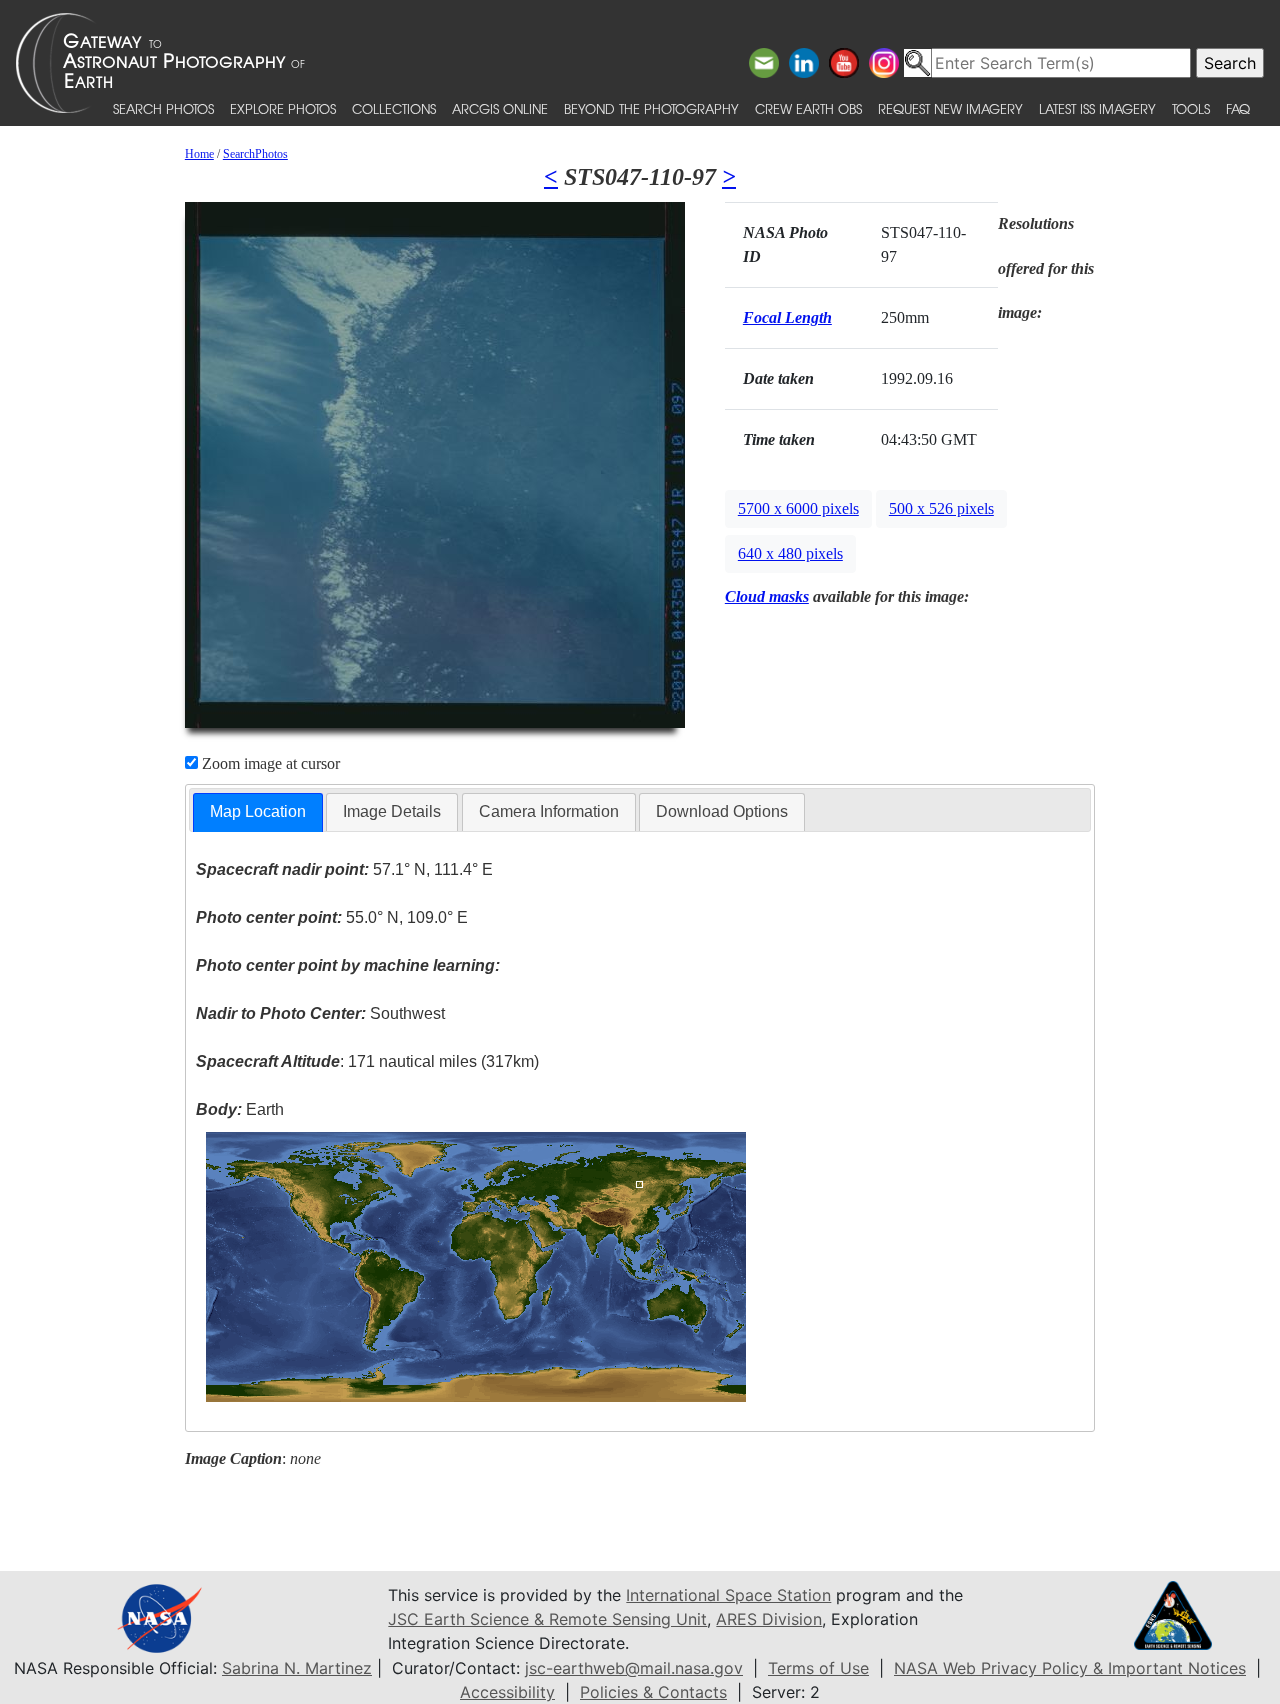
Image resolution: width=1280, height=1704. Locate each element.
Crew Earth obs (808, 108)
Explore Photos (283, 108)
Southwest (320, 1013)
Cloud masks (767, 596)
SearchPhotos (255, 154)
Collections (394, 108)
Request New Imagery (950, 108)
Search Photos (163, 108)
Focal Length (787, 317)
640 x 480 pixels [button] (790, 553)
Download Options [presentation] (722, 811)
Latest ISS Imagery (1097, 108)
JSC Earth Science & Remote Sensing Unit (547, 1619)
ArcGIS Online (500, 108)
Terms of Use (818, 1668)
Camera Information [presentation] (549, 811)
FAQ (1238, 108)
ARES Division (769, 1619)
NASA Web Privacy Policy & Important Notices (1070, 1668)
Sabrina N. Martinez (297, 1668)
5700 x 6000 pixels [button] (798, 508)
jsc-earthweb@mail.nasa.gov (634, 1668)
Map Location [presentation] (258, 811)
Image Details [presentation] (392, 811)
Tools (1191, 108)
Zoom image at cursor (269, 763)
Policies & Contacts (653, 1692)
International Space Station (728, 1595)
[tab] (258, 812)
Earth (240, 1109)
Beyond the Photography (651, 108)
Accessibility (507, 1692)
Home (199, 154)
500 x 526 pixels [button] (941, 508)
